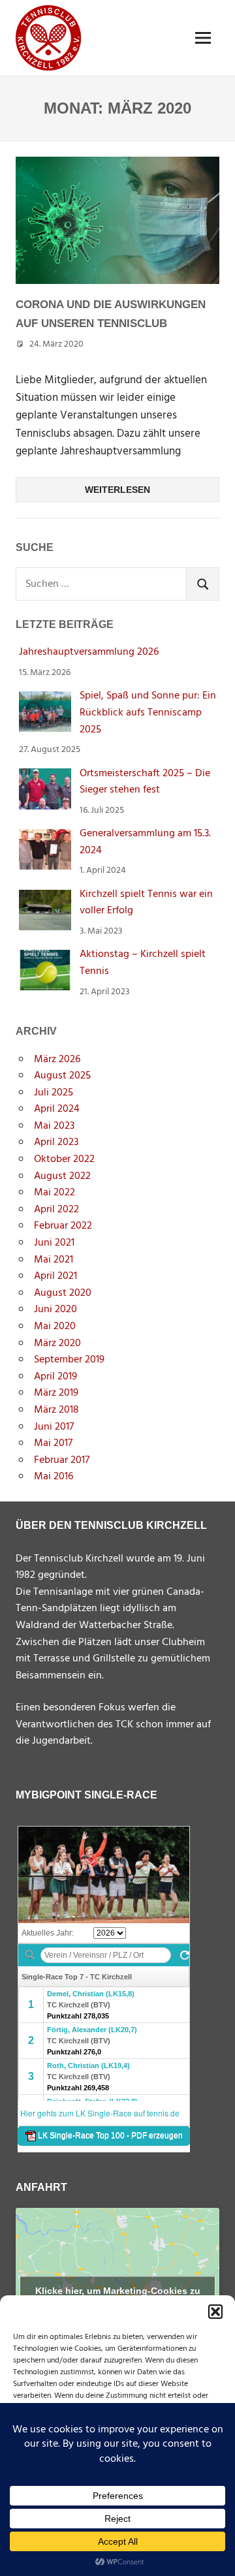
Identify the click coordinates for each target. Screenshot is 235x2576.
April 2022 (56, 1210)
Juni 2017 (54, 1427)
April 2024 (57, 1109)
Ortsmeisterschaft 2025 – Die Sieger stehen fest (145, 782)
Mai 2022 (55, 1193)
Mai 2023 (54, 1126)
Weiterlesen (117, 490)
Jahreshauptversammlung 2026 (89, 652)
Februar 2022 (63, 1226)
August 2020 (63, 1293)
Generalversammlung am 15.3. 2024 (145, 842)
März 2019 (56, 1393)
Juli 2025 (54, 1093)
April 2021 (55, 1276)
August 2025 (62, 1076)
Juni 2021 (54, 1243)
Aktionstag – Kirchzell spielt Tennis (143, 963)
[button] (215, 2312)
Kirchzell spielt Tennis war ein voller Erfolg (146, 903)
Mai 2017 (53, 1443)
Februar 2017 (62, 1460)
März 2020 (57, 1343)
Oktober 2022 (64, 1159)
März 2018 (56, 1410)
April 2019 (55, 1377)
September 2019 (69, 1360)
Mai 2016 (54, 1477)
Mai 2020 (55, 1327)
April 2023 (56, 1142)
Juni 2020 (55, 1310)
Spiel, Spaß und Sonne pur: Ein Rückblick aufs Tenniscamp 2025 (148, 713)
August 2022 (62, 1176)
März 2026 (57, 1060)
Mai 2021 (54, 1260)
